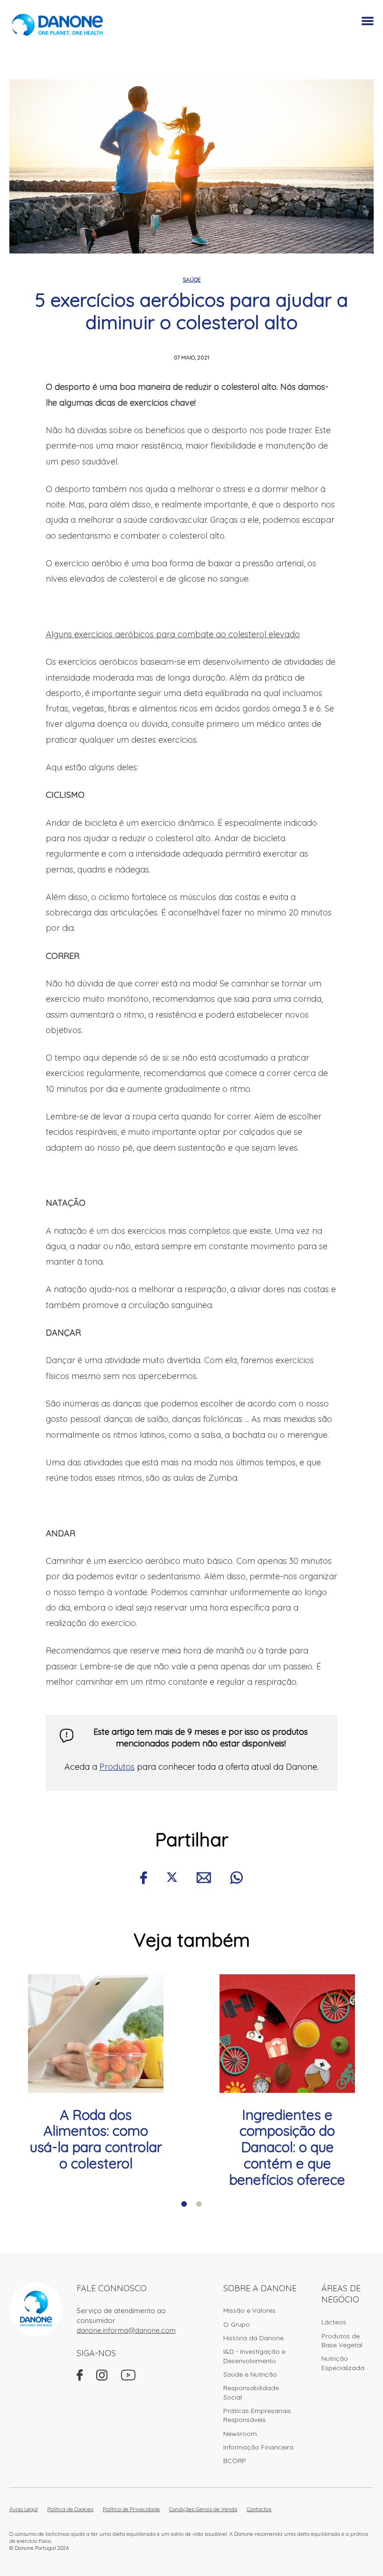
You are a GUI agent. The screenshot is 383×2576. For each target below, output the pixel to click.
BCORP (235, 2461)
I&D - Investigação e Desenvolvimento (254, 2356)
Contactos (259, 2509)
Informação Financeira (258, 2447)
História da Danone (253, 2338)
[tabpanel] (96, 2073)
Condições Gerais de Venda (203, 2509)
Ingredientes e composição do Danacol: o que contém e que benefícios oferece (287, 2147)
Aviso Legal (24, 2509)
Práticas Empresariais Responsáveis (257, 2415)
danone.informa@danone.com (126, 2330)
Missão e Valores (249, 2310)
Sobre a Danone (260, 2288)
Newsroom (240, 2434)
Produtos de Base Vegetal (342, 2340)
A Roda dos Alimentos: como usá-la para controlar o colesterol (96, 2139)
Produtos (117, 1767)
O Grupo (237, 2324)
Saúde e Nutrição (250, 2374)
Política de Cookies (70, 2509)
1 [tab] (184, 2204)
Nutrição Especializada (343, 2363)
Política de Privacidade (131, 2509)
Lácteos (334, 2322)
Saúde (192, 279)
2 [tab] (199, 2204)
